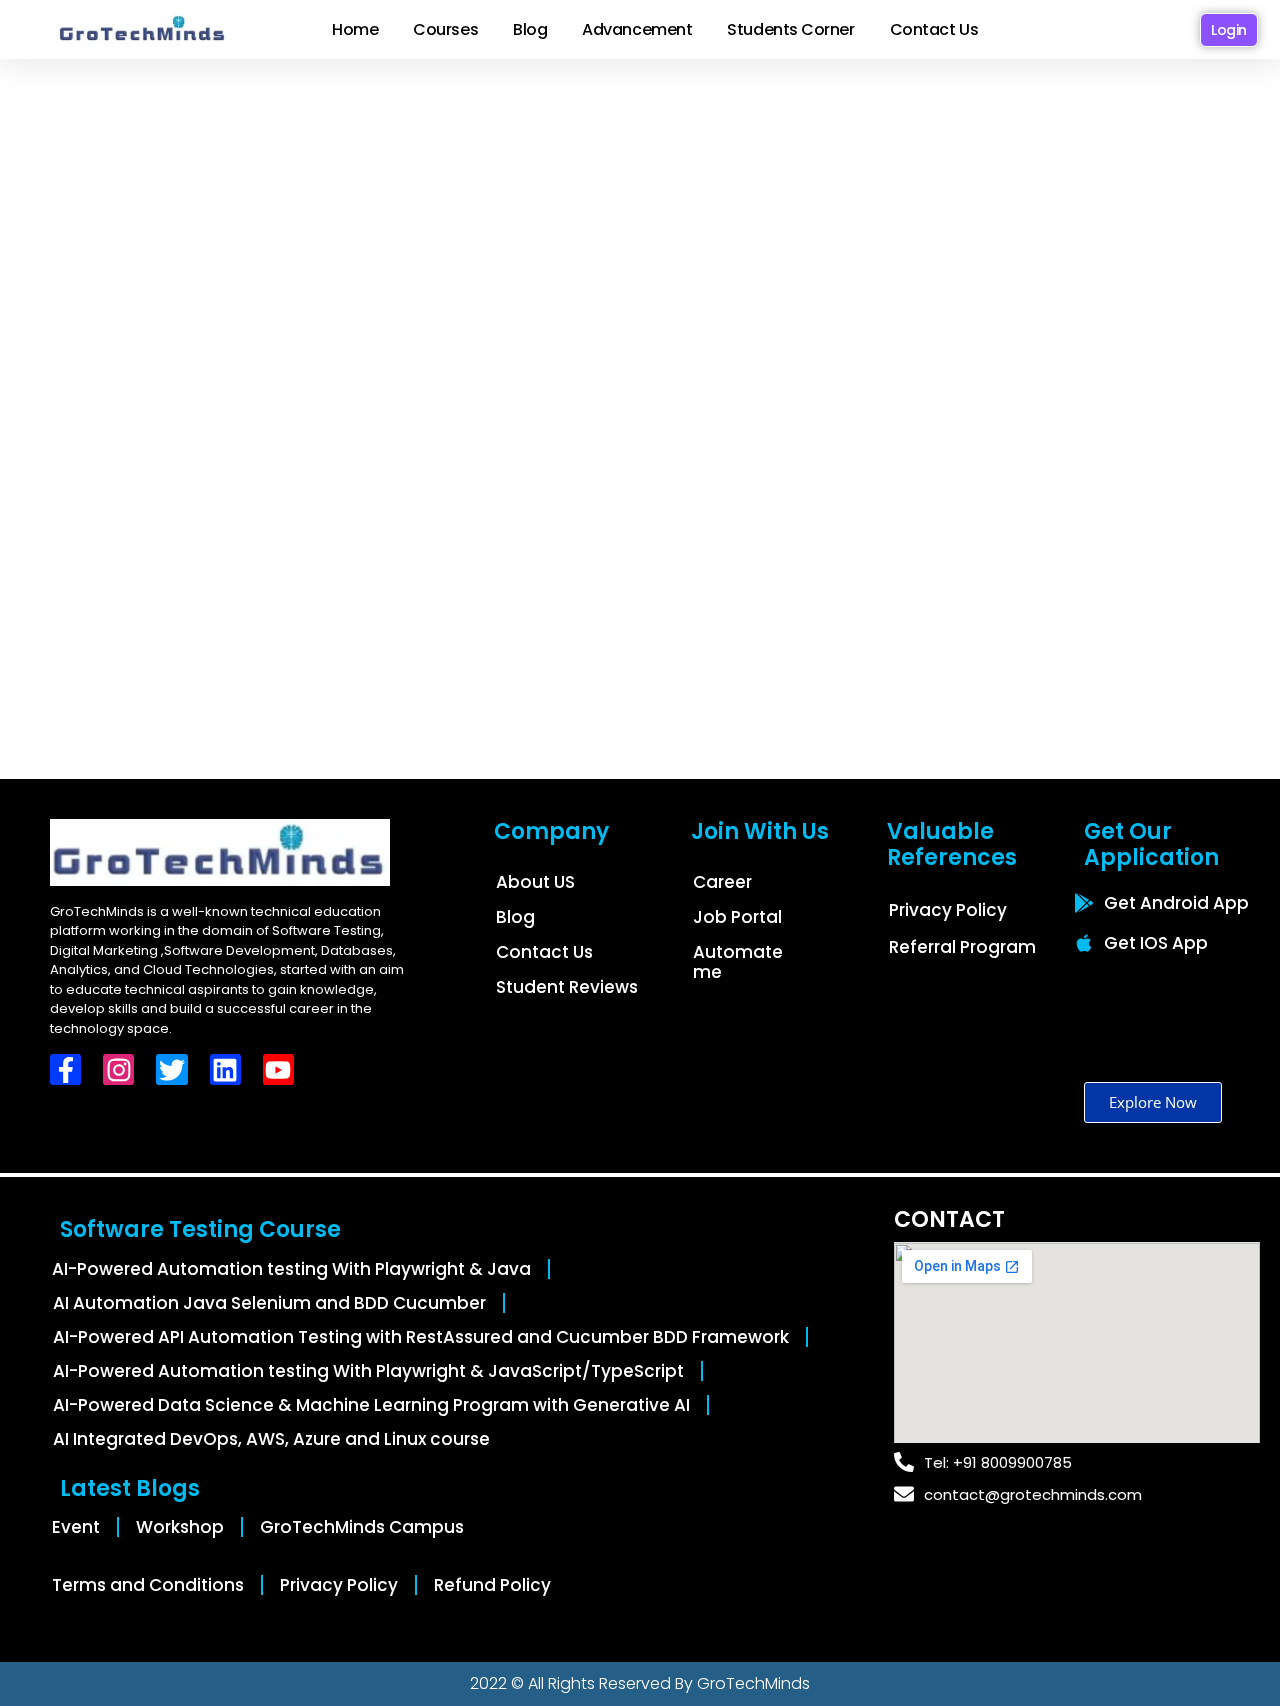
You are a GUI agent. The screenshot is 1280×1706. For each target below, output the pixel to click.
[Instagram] (118, 1069)
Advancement (637, 29)
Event (76, 1527)
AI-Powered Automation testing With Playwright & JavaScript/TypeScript (368, 1371)
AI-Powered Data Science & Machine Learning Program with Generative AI (371, 1405)
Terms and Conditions (148, 1585)
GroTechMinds (753, 1683)
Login (1229, 30)
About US (535, 882)
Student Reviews (567, 987)
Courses (445, 29)
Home (355, 29)
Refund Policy (492, 1585)
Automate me (738, 962)
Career (722, 882)
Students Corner (790, 29)
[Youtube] (278, 1069)
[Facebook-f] (65, 1069)
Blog (530, 29)
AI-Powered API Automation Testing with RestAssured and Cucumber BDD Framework (421, 1337)
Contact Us (934, 29)
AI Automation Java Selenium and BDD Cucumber (269, 1303)
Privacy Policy (948, 910)
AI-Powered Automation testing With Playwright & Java (291, 1269)
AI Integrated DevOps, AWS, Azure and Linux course (271, 1439)
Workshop (180, 1527)
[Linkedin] (225, 1069)
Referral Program (962, 947)
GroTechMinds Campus (362, 1527)
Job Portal (737, 917)
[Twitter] (171, 1069)
